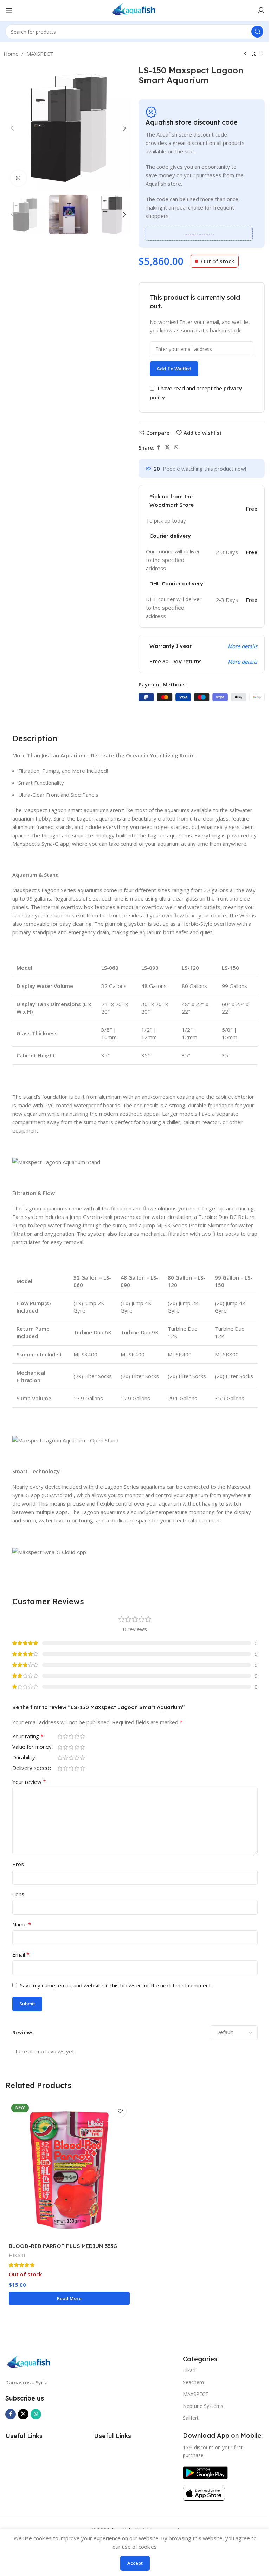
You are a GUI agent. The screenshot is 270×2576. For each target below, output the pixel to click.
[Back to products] (254, 54)
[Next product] (262, 54)
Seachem (193, 2382)
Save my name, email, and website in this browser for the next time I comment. (116, 1985)
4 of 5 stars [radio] (77, 1736)
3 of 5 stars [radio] (71, 1736)
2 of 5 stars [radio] (65, 1736)
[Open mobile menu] (9, 11)
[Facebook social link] (159, 447)
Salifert (191, 2418)
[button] (12, 128)
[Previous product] (245, 54)
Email (21, 1954)
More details (242, 646)
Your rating (28, 1737)
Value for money (32, 1747)
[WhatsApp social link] (176, 447)
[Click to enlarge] (18, 178)
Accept (135, 2563)
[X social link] (167, 447)
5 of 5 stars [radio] (82, 1736)
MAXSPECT (40, 54)
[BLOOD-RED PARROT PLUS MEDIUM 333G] (69, 2170)
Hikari (189, 2370)
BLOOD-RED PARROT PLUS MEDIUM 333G (63, 2246)
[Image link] (30, 2362)
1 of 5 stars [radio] (60, 1736)
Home (11, 54)
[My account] (261, 11)
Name (22, 1924)
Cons (18, 1894)
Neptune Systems (203, 2406)
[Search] (257, 32)
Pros (18, 1864)
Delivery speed (31, 1768)
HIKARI (17, 2255)
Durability (24, 1758)
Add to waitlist (174, 369)
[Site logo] (135, 10)
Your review (29, 1782)
